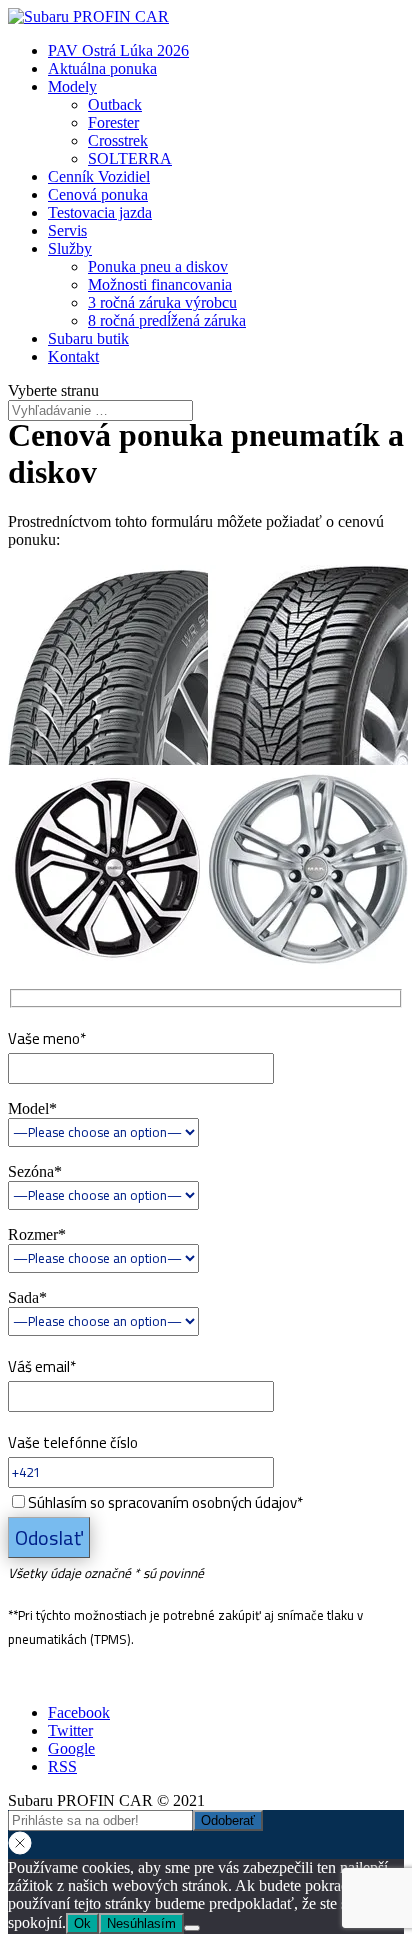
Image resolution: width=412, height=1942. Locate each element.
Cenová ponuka (98, 194)
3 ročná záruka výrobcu (162, 302)
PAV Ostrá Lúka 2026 (118, 50)
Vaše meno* (47, 1038)
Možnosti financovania (160, 284)
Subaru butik (88, 338)
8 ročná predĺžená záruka (167, 320)
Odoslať (49, 1537)
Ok (82, 1923)
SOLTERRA (130, 158)
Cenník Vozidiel (99, 176)
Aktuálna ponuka (102, 68)
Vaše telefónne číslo (155, 1507)
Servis (67, 230)
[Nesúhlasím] (192, 1928)
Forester (113, 122)
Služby (70, 248)
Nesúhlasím (141, 1923)
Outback (115, 104)
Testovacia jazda (100, 212)
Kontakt (73, 356)
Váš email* (42, 1366)
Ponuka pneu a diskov (158, 266)
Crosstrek (118, 140)
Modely (72, 86)
